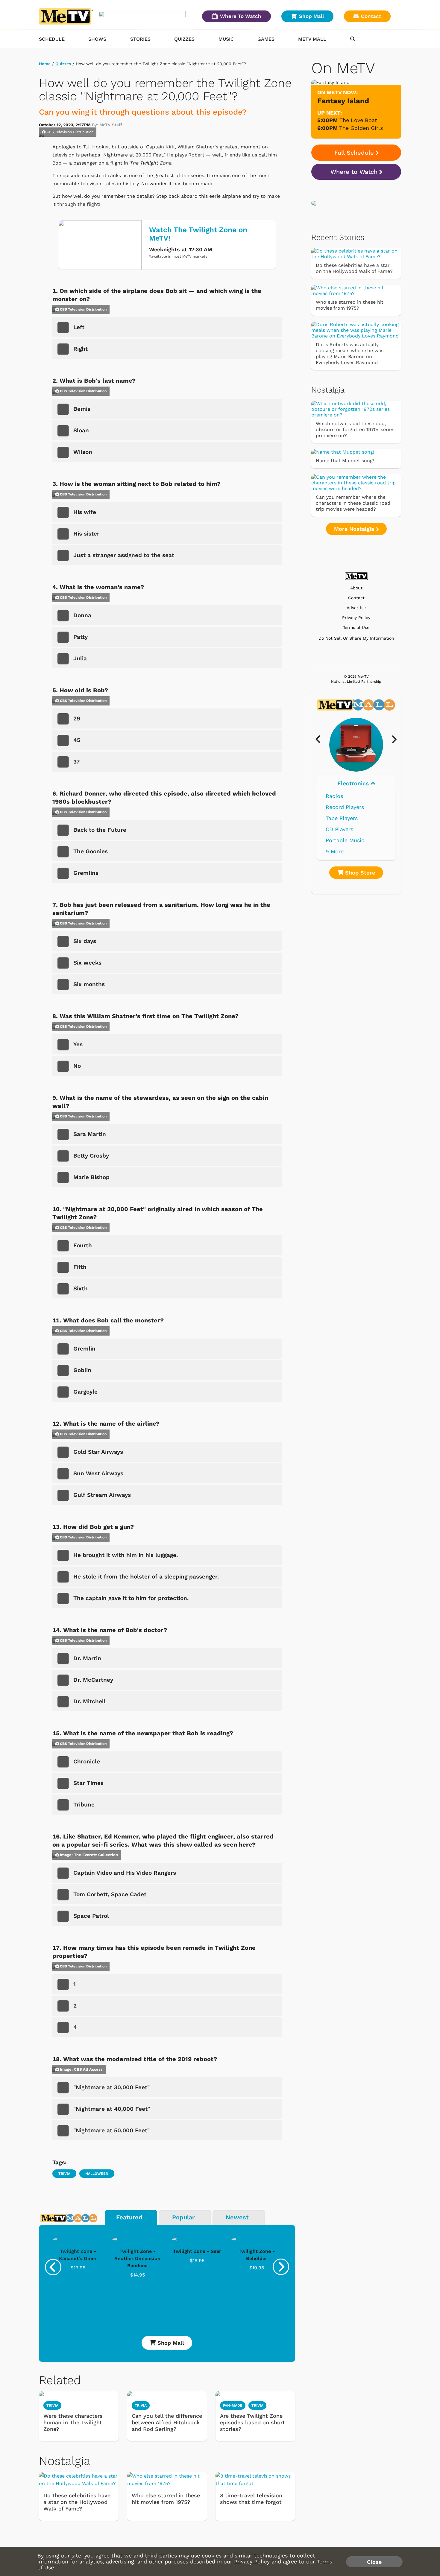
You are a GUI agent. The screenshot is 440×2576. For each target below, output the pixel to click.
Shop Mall (311, 16)
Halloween (97, 2174)
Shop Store (359, 873)
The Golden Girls (361, 128)
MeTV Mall (312, 39)
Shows (97, 39)
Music (226, 39)
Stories (140, 39)
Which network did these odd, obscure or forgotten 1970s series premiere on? (355, 429)
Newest (237, 2217)
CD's (331, 807)
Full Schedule (354, 153)
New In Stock (343, 829)
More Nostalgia (355, 529)
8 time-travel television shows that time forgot (251, 2499)
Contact (371, 16)
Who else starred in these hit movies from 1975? (166, 2499)
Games (266, 39)
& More (335, 851)
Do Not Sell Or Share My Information (356, 638)
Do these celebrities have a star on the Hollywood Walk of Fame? (77, 2502)
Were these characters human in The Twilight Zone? (73, 2422)
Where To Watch (241, 16)
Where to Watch (354, 172)
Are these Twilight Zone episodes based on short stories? (252, 2422)
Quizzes (184, 39)
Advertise (356, 608)
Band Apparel (343, 840)
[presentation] (53, 2267)
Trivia (64, 2174)
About (356, 588)
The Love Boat (358, 120)
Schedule (52, 39)
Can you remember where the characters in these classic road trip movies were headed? (353, 503)
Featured (129, 2217)
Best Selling (341, 818)
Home (45, 64)
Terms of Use (356, 628)
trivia (141, 2405)
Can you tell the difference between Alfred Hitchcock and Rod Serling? (167, 2422)
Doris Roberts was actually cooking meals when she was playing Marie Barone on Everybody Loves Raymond (350, 353)
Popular (183, 2217)
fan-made (233, 2405)
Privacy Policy (356, 618)
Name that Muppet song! (345, 461)
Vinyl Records (343, 796)
